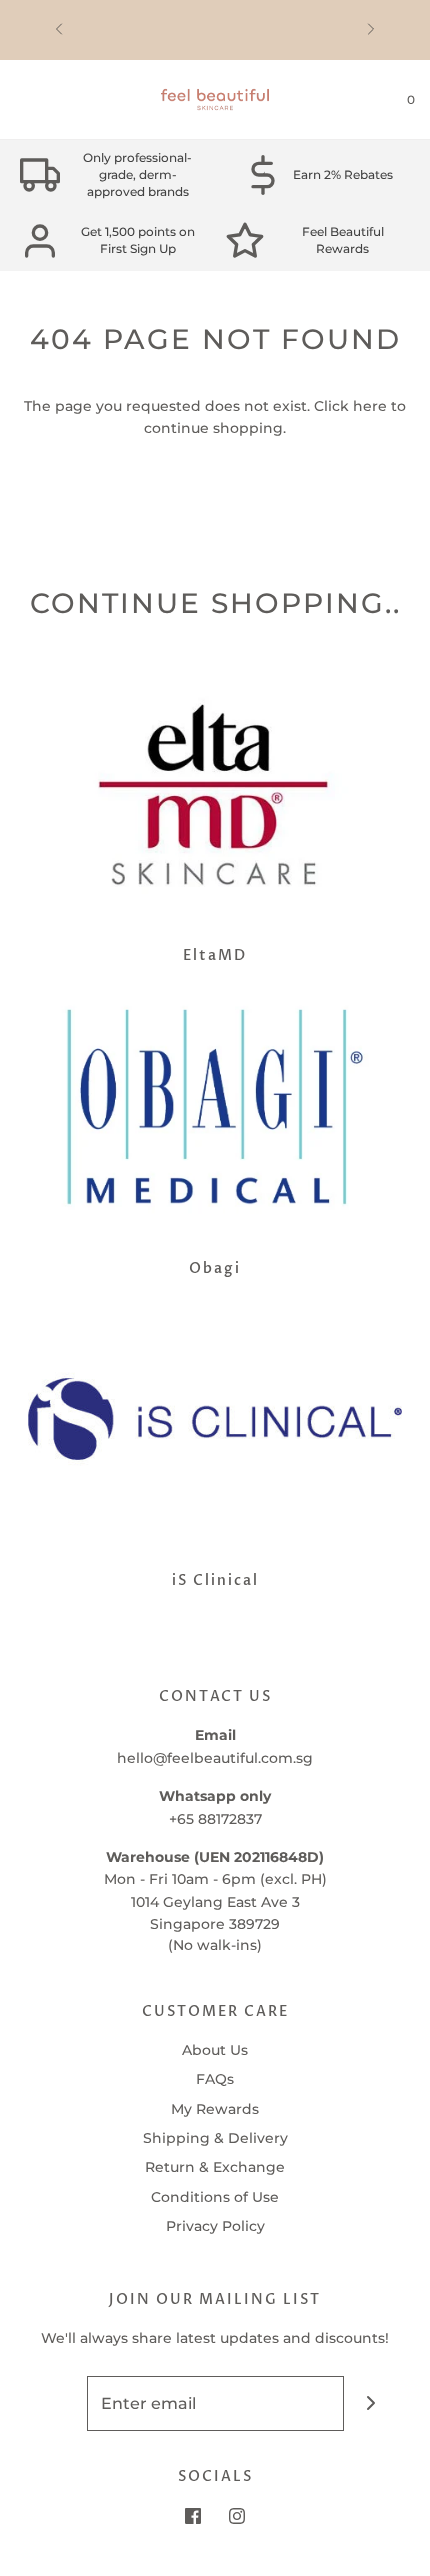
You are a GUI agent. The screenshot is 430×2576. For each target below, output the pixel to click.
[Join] (371, 2404)
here (370, 406)
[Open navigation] (15, 100)
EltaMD (215, 956)
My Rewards (215, 2109)
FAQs (215, 2079)
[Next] (371, 30)
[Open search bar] (37, 100)
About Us (215, 2050)
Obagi (215, 1269)
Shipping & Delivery (215, 2138)
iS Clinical (215, 1580)
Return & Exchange (215, 2167)
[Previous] (59, 30)
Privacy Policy (215, 2226)
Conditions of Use (215, 2197)
